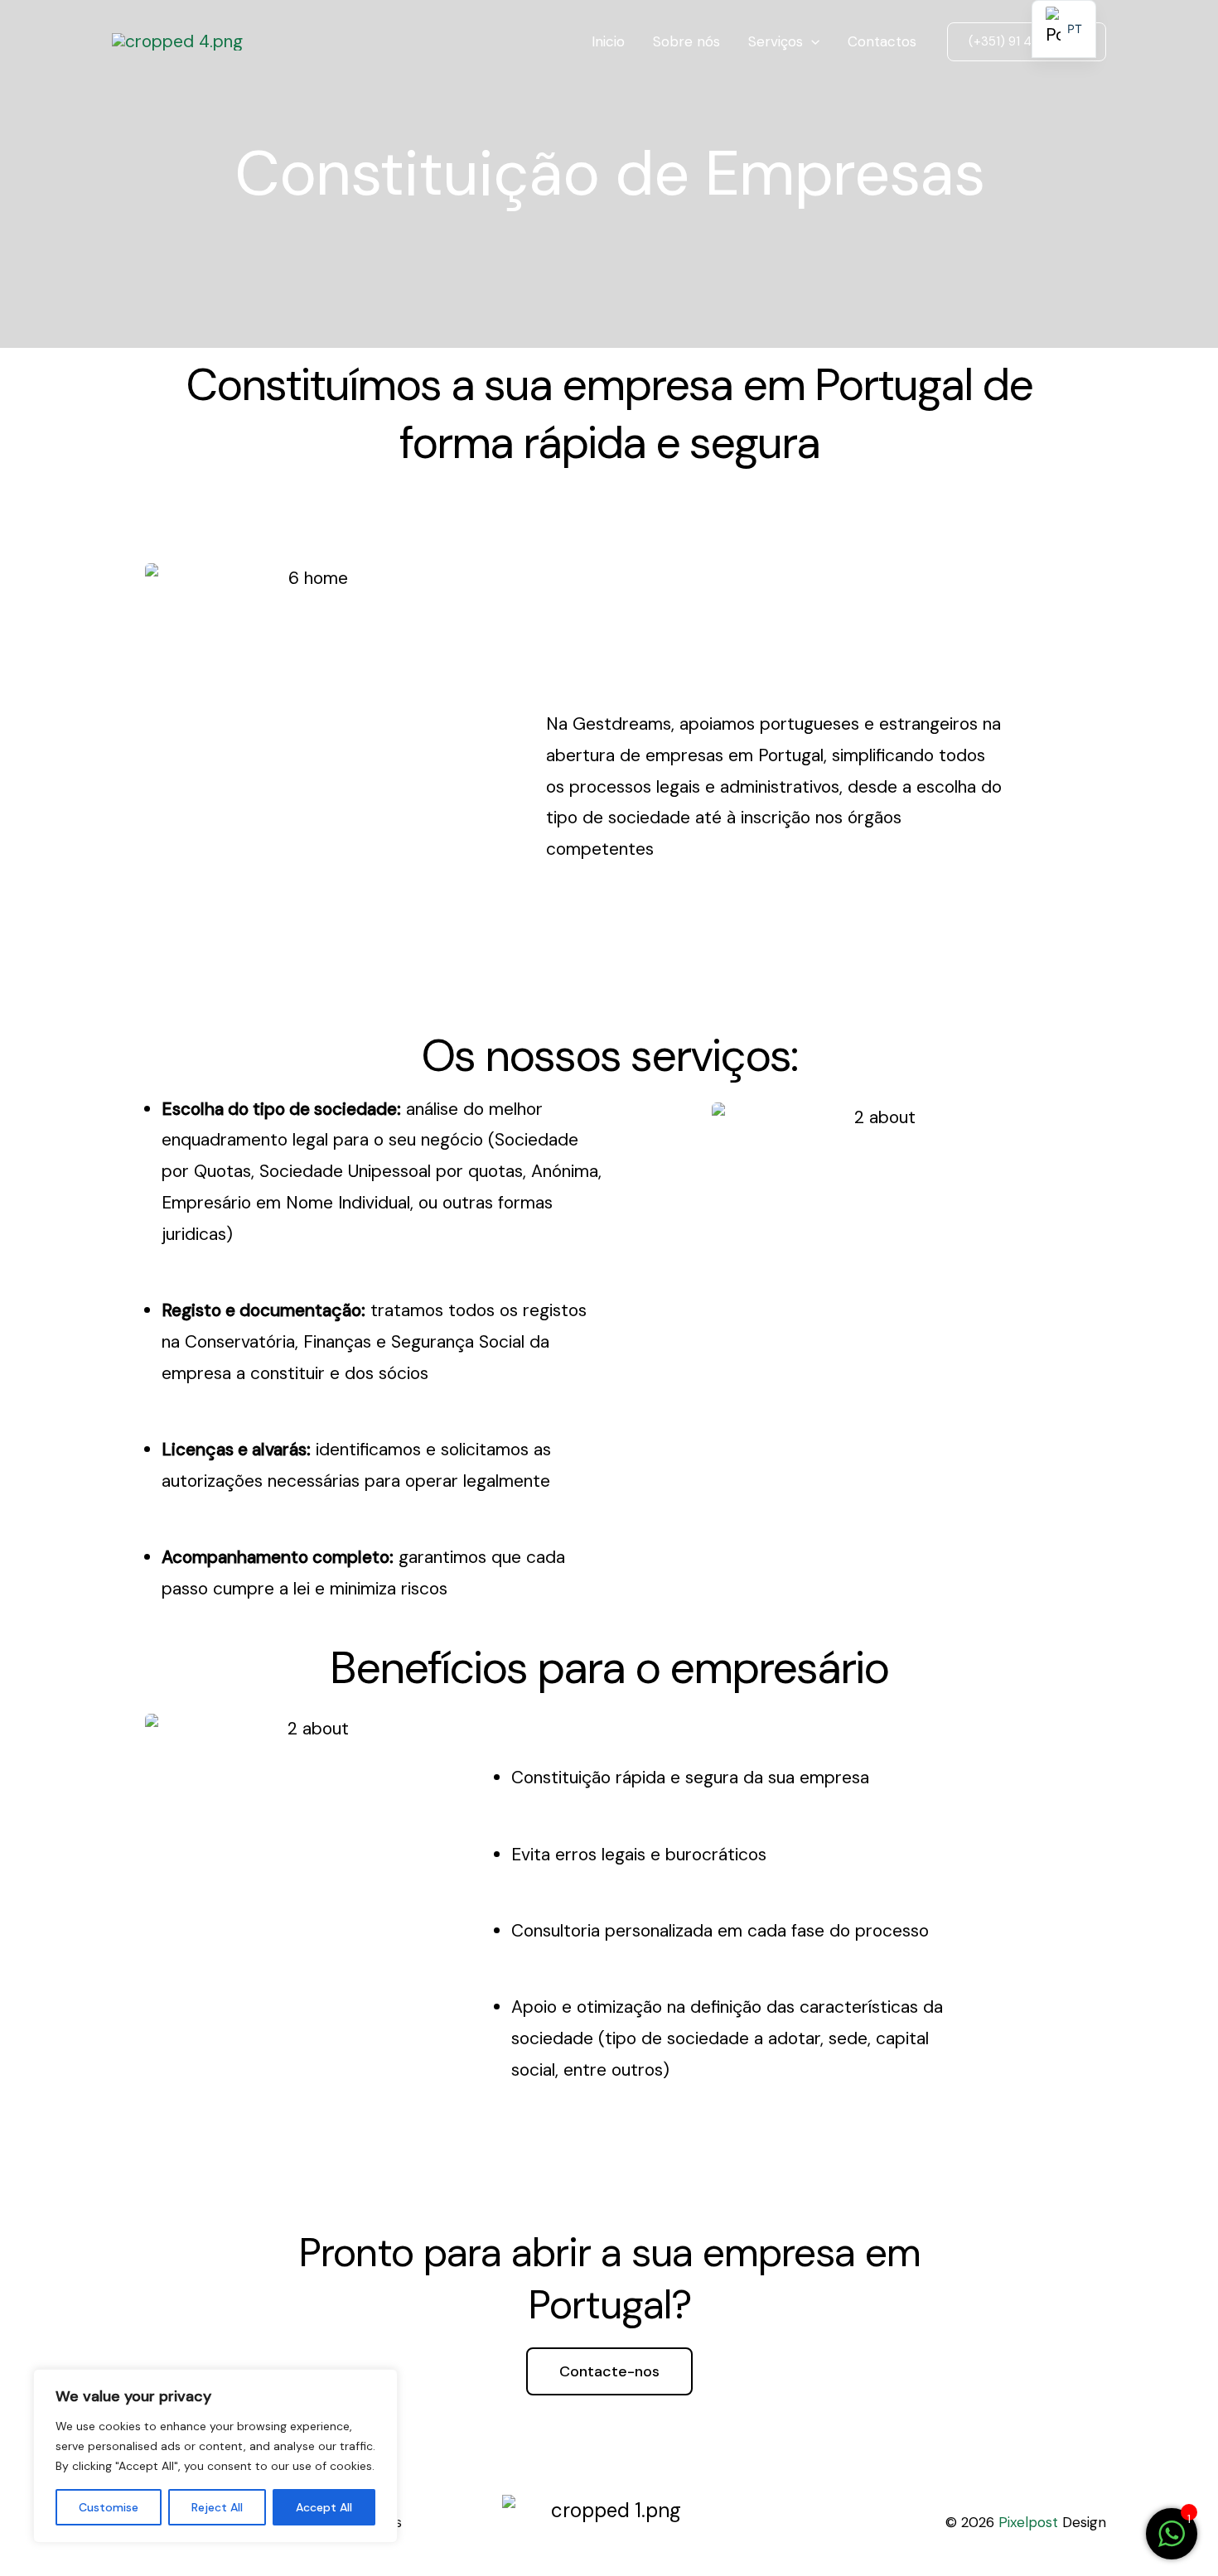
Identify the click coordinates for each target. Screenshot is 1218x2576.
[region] (215, 2456)
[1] (1172, 2541)
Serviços (776, 41)
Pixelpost (1028, 2522)
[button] (1027, 42)
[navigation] (1064, 29)
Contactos (882, 41)
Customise (109, 2507)
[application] (811, 41)
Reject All (217, 2507)
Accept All (324, 2507)
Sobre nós (686, 41)
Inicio (608, 41)
